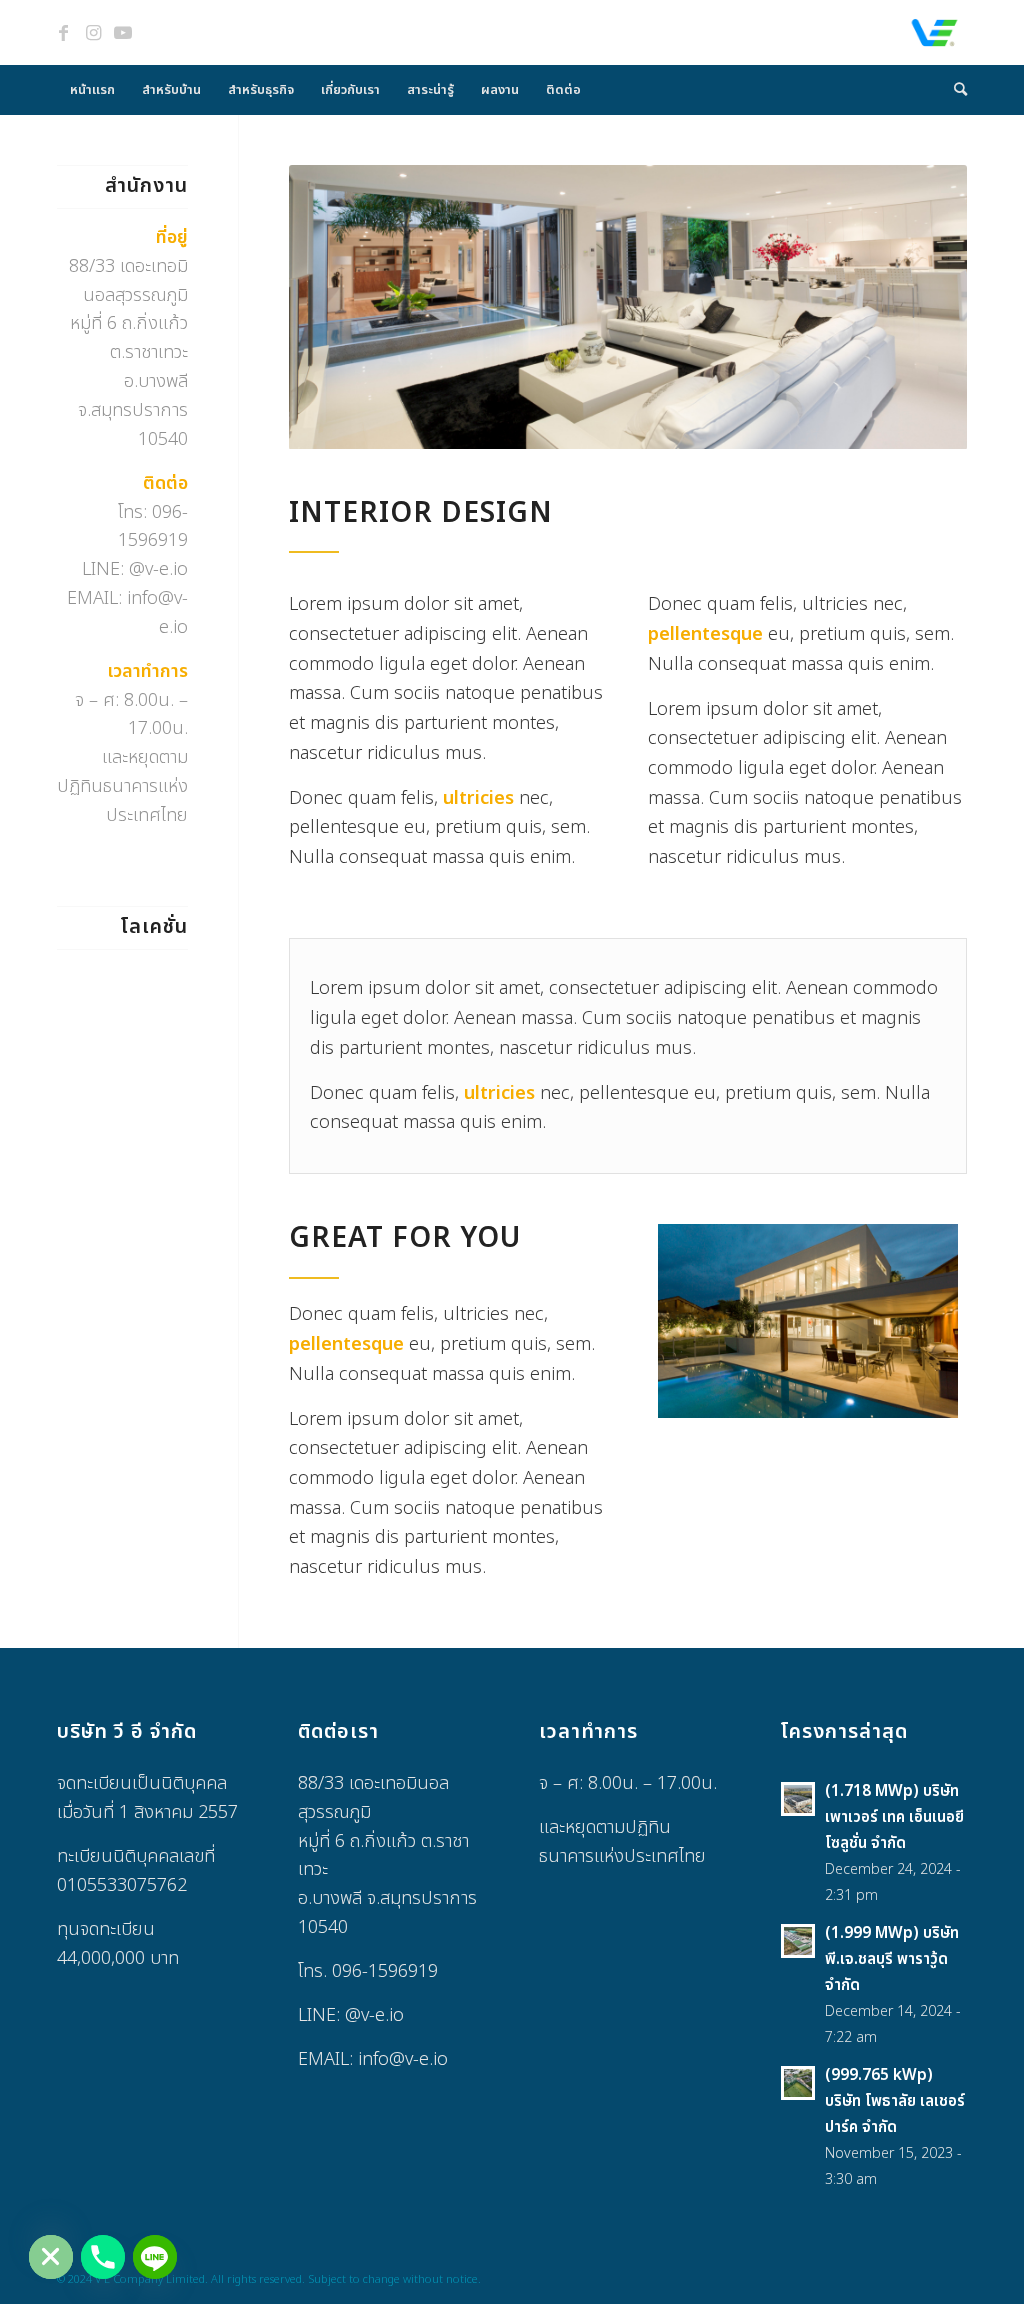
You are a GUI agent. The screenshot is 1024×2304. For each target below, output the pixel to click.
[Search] (954, 90)
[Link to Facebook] (63, 33)
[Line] (155, 2257)
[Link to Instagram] (93, 33)
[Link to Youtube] (123, 33)
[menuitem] (92, 90)
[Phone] (103, 2257)
